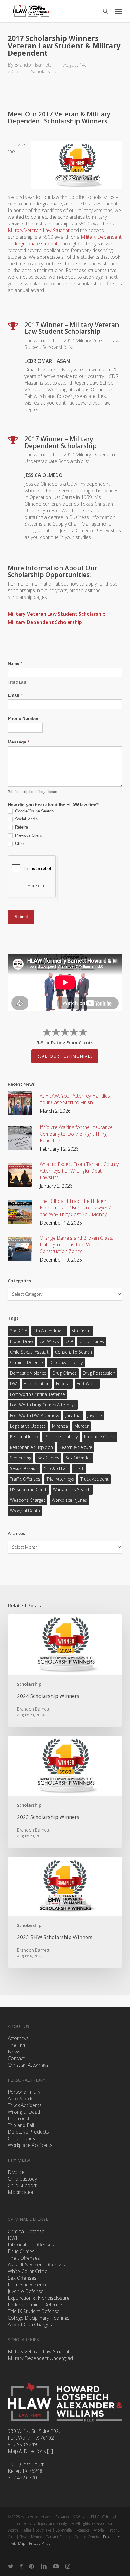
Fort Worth (87, 1384)
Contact (16, 2058)
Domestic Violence (28, 1373)
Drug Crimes (65, 1373)
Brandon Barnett (33, 65)
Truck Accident (94, 1479)
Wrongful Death (25, 1511)
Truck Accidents (25, 2105)
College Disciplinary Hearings (39, 2318)
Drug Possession (99, 1373)
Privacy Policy (40, 2543)
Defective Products (28, 2132)
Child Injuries (92, 1341)
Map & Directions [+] (30, 2451)
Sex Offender (78, 1458)
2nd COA (19, 1331)
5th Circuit (81, 1331)
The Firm (17, 2045)
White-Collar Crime (28, 2271)
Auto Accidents (24, 2099)
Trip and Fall (21, 2125)
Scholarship (44, 71)
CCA (69, 1341)
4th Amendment (49, 1331)
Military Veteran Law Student (39, 230)
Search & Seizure (76, 1447)
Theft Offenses (24, 2258)
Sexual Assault (24, 1468)
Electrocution (22, 2118)
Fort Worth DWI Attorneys (35, 1415)
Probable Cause (100, 1437)
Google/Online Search (34, 811)
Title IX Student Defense (34, 2311)
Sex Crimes (48, 1458)
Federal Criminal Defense (35, 2305)
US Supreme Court (28, 1490)
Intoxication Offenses (31, 2245)
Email (15, 695)
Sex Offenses (22, 2278)
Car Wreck (49, 1341)
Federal (63, 1384)
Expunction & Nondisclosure (39, 2298)
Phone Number (23, 718)
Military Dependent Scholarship (45, 622)
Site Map (18, 2543)
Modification (21, 2192)
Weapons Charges (28, 1500)
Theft (79, 1468)
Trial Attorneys (60, 1479)
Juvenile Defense (26, 2291)
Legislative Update (28, 1426)
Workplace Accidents (30, 2145)
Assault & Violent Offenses (36, 2265)
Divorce (16, 2172)
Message (18, 742)
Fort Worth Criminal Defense (37, 1394)
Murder (81, 1426)
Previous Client (28, 835)
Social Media (26, 819)
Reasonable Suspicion (31, 1447)
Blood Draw (21, 1341)
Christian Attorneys (28, 2065)
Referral (21, 827)
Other (19, 843)
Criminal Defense (26, 1362)
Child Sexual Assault (29, 1352)
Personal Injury (24, 1437)
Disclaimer (112, 2537)
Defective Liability (66, 1362)
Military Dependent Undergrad (40, 2358)
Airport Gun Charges (30, 2325)
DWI (14, 1384)
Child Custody (22, 2179)
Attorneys (18, 2038)
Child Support (22, 2185)
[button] (119, 11)
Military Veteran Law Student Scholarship (57, 614)
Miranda (60, 1426)
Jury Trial (73, 1415)
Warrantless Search (72, 1490)
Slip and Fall (56, 1468)
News (14, 2052)
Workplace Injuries (69, 1500)
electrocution (37, 1384)
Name (15, 663)
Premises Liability (61, 1437)
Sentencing (21, 1458)
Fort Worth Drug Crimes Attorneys (43, 1405)
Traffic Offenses (25, 1479)
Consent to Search (73, 1352)
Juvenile (95, 1415)
